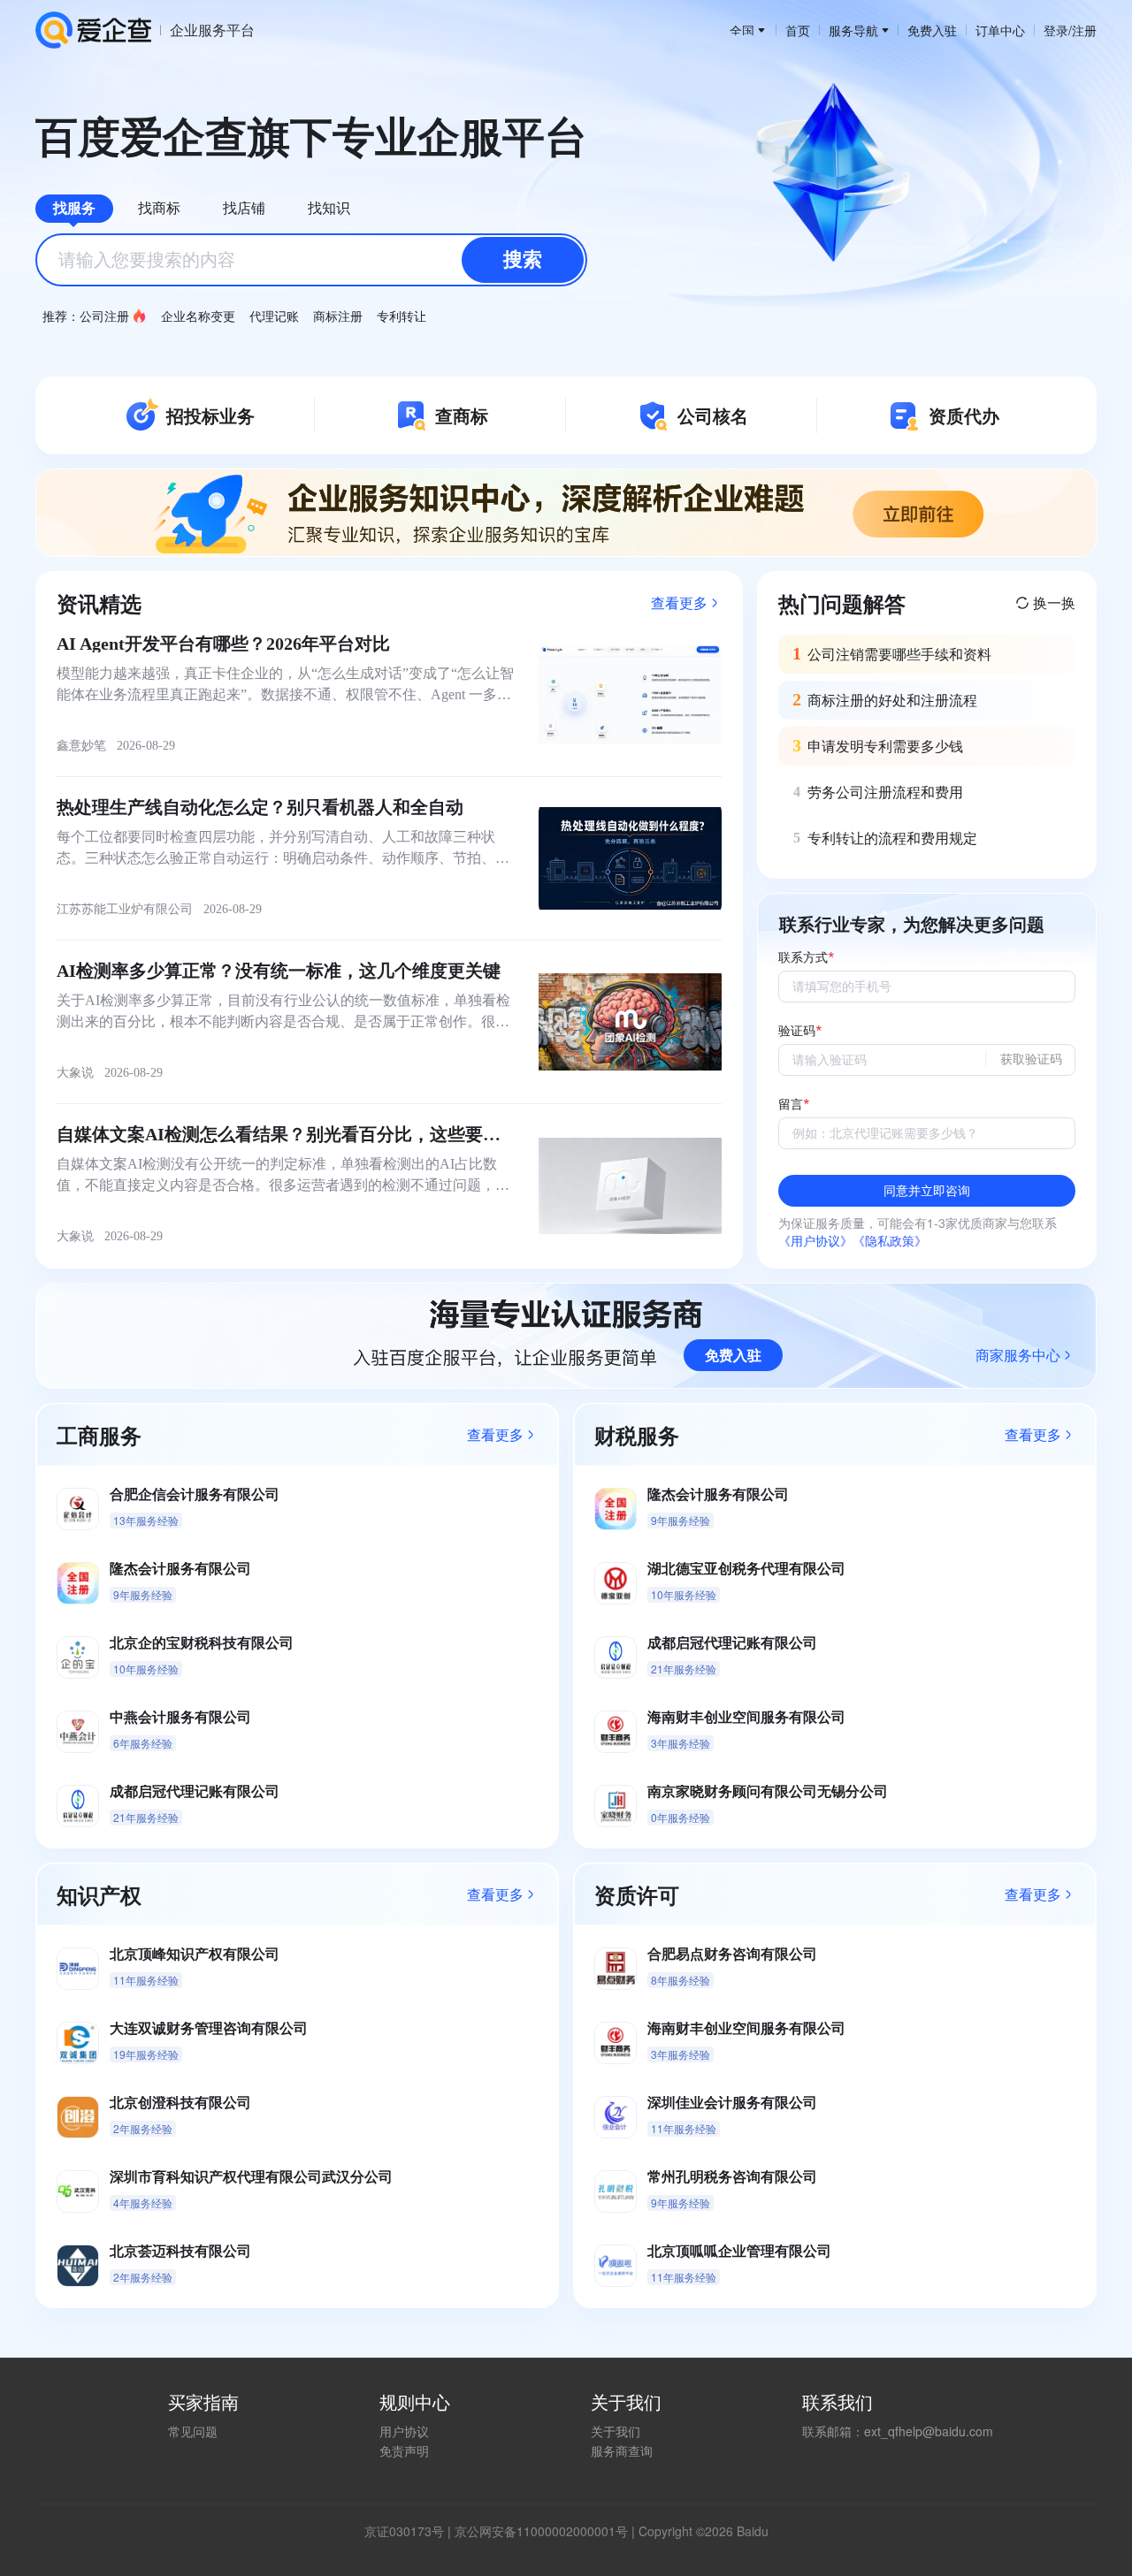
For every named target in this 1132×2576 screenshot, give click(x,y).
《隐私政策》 (890, 1240)
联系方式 (803, 958)
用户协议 (404, 2431)
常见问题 (193, 2431)
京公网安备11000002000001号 (541, 2531)
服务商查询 (622, 2450)
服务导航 (853, 30)
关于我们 (616, 2431)
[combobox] (311, 260)
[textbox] (311, 260)
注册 (1084, 30)
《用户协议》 (815, 1240)
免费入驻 (932, 30)
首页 (798, 30)
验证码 (797, 1031)
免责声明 (404, 2450)
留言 (791, 1105)
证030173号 (410, 2531)
